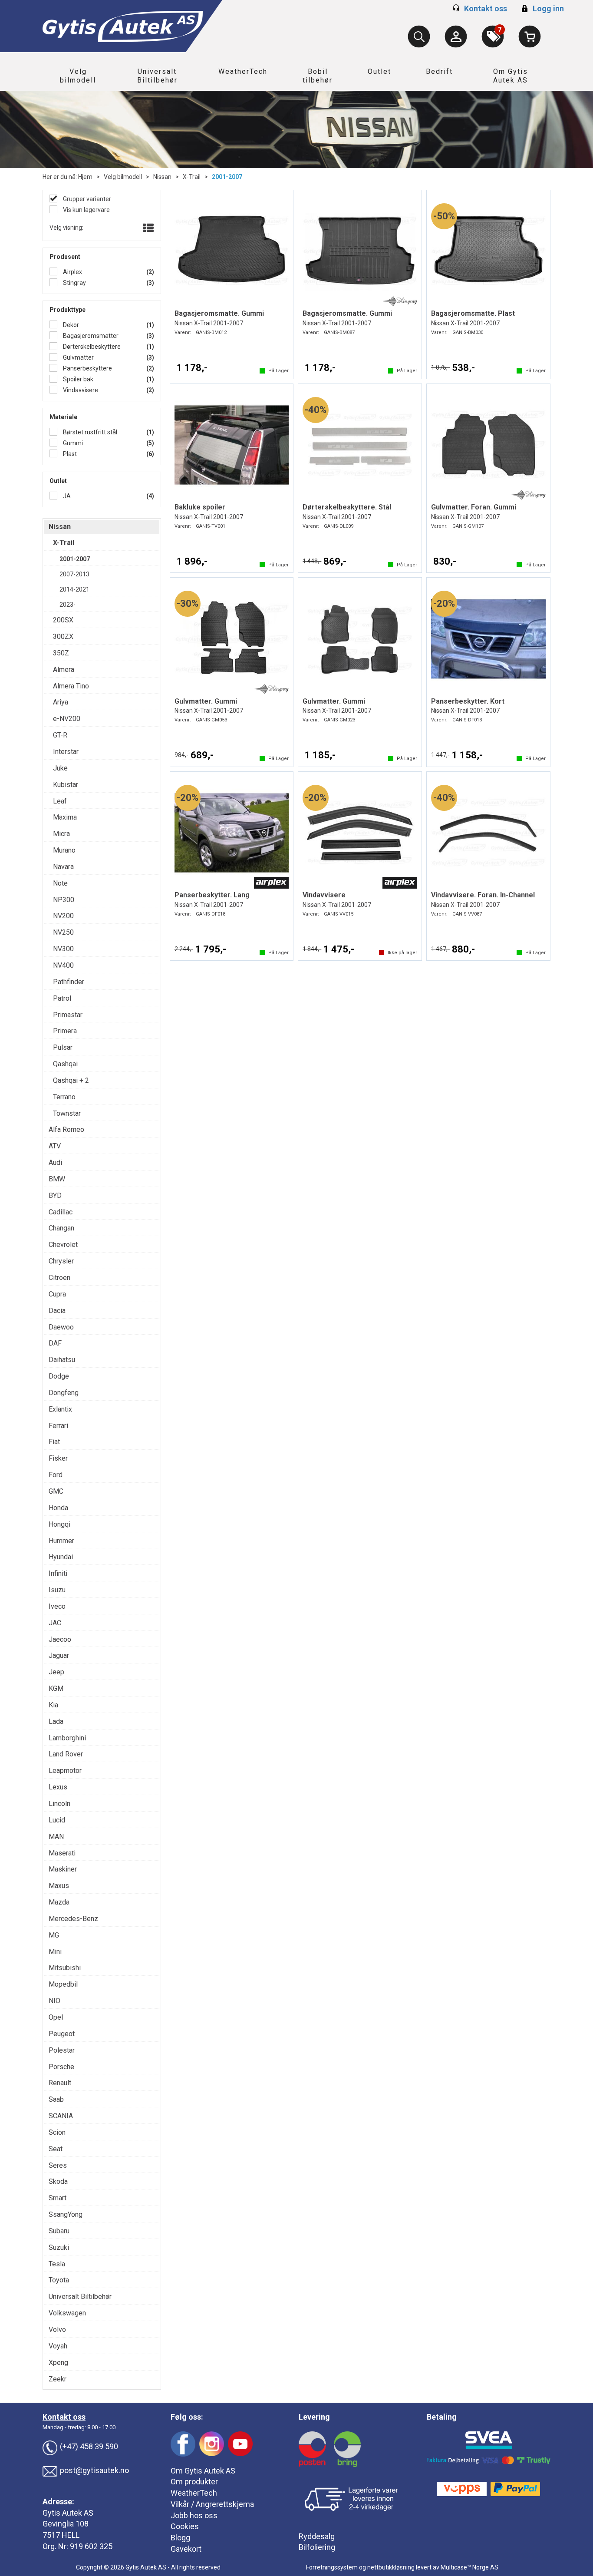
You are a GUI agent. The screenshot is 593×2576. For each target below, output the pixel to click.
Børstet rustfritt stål (89, 432)
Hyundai (61, 1557)
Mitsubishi (65, 1968)
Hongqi (59, 1524)
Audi (55, 1162)
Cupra (57, 1294)
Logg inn (542, 8)
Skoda (58, 2181)
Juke (60, 768)
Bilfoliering (317, 2547)
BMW (57, 1179)
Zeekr (58, 2379)
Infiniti (58, 1573)
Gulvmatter (78, 357)
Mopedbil (63, 1984)
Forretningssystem (332, 2567)
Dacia (57, 1311)
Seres (58, 2165)
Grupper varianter (86, 199)
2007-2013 (74, 574)
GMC (56, 1491)
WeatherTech (243, 71)
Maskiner (63, 1869)
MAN (56, 1837)
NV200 (63, 916)
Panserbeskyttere (87, 368)
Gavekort (186, 2549)
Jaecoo (60, 1639)
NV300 (63, 949)
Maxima (65, 817)
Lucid (57, 1820)
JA (66, 496)
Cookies (185, 2526)
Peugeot (62, 2034)
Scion (57, 2132)
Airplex (72, 272)
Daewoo (61, 1327)
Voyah (58, 2346)
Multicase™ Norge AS (469, 2567)
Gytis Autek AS (68, 2513)
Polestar (62, 2050)
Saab (56, 2099)
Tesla (57, 2264)
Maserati (62, 1853)
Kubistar (66, 785)
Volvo (57, 2330)
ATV (55, 1146)
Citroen (59, 1278)
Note (60, 883)
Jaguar (59, 1655)
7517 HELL (61, 2535)
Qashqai (65, 1064)
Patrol (62, 998)
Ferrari (58, 1426)
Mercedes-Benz (73, 1919)
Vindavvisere (80, 390)
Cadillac (61, 1212)
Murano (64, 850)
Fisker (58, 1458)
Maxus (59, 1886)
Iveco (57, 1606)
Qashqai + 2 (71, 1080)
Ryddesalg (317, 2536)
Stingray (74, 283)
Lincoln (59, 1804)
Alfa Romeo (66, 1129)
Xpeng (58, 2363)
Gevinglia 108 (66, 2524)
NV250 (63, 932)
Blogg (180, 2538)
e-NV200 (67, 719)
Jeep (56, 1672)
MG (54, 1935)
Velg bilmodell (78, 76)
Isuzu (57, 1590)
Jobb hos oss (194, 2515)
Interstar (66, 752)
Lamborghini (67, 1738)
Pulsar (63, 1047)
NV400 (63, 965)
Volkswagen (67, 2313)
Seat (56, 2149)
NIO (54, 2001)
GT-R (60, 735)
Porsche (61, 2067)
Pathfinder (69, 982)
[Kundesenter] (456, 36)
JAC (55, 1623)
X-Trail (192, 177)
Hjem (85, 177)
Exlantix (60, 1409)
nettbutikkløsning (391, 2567)
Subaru (59, 2231)
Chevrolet (63, 1245)
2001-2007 (227, 177)
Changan (61, 1228)
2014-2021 (74, 589)
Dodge (59, 1376)
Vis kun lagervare (86, 210)
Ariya (61, 702)
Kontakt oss (486, 8)
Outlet (379, 71)
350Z (61, 653)
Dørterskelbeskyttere (91, 347)
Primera (65, 1031)
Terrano (64, 1097)
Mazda (59, 1902)
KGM (56, 1688)
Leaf (60, 801)
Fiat (54, 1442)
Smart (58, 2198)
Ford (56, 1475)
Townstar (67, 1113)
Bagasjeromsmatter (90, 336)
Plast (69, 454)
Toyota (59, 2280)
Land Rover (66, 1754)
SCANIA (61, 2116)
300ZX (63, 637)
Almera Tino (71, 686)
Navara (63, 867)
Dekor (70, 325)
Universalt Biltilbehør (157, 76)
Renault (60, 2083)
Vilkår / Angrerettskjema (212, 2504)
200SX (63, 620)
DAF (55, 1343)
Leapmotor (65, 1771)
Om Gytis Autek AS (511, 76)
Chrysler (61, 1261)
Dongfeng (64, 1393)
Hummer (61, 1541)
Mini (55, 1952)
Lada (56, 1721)
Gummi (72, 443)
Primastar (68, 1015)
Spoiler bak (77, 379)
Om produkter (194, 2482)
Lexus (58, 1787)
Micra (61, 834)
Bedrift (439, 71)
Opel (56, 2017)
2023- (68, 605)
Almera (64, 670)
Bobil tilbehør (318, 76)
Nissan (162, 177)
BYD (55, 1195)
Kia (53, 1705)
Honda (58, 1508)
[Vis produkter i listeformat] (147, 228)
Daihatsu (62, 1360)
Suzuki (59, 2247)
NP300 (64, 900)
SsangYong (66, 2214)
